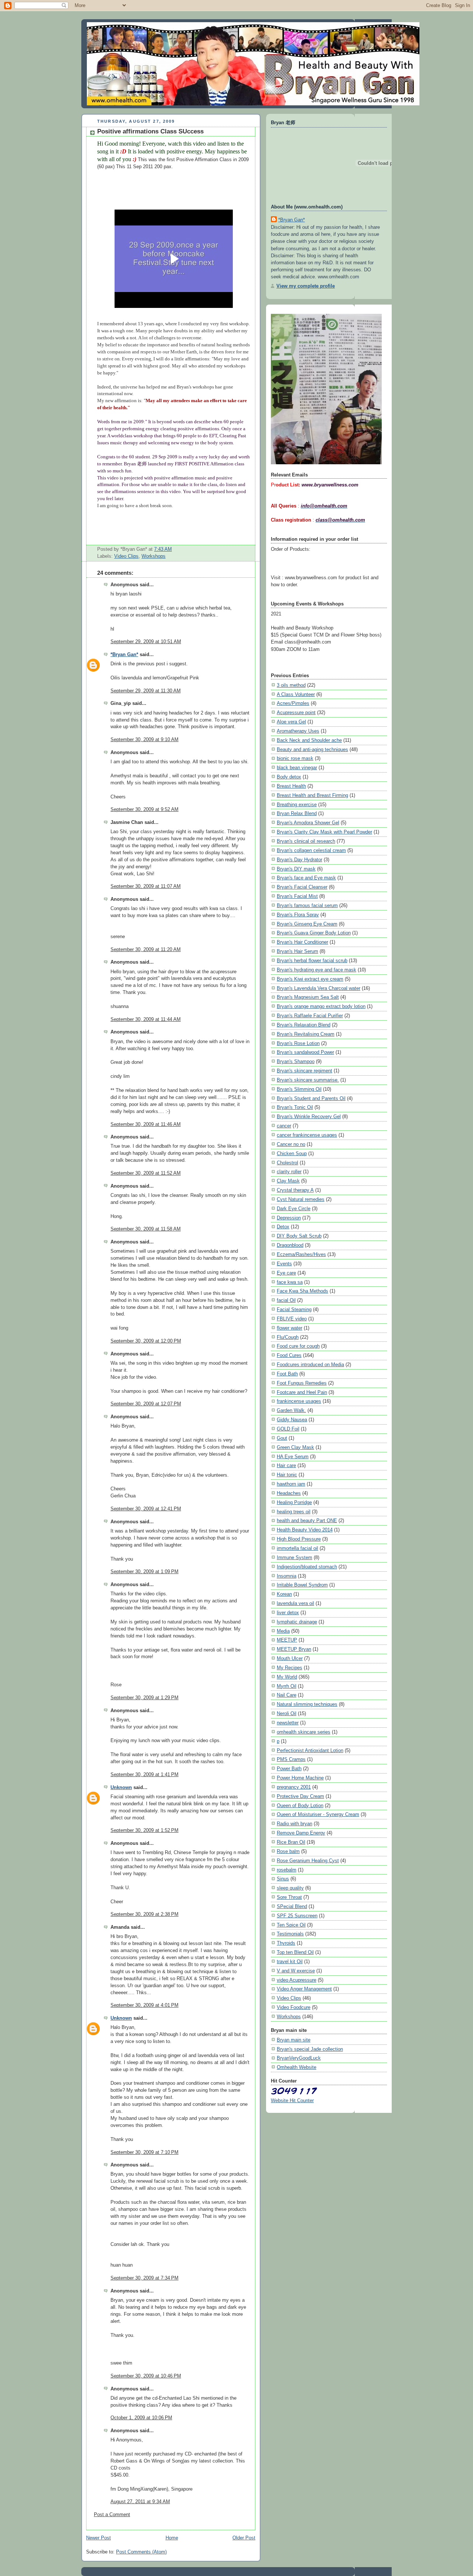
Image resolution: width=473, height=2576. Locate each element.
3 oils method (291, 685)
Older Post (244, 2538)
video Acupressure (297, 1980)
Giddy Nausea (292, 1420)
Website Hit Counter (292, 2100)
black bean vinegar (297, 768)
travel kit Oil (290, 1961)
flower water (290, 1328)
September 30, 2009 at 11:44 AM (146, 1019)
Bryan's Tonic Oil (295, 1107)
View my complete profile (306, 286)
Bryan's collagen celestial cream (311, 850)
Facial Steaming (294, 1309)
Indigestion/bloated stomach (307, 1567)
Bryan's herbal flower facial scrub (312, 961)
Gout (282, 1438)
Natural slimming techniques (307, 1704)
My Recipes (290, 1668)
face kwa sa (290, 1282)
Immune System (295, 1557)
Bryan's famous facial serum (307, 905)
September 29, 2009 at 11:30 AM (146, 691)
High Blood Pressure (299, 1539)
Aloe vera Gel (291, 722)
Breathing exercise (297, 805)
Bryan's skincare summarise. (308, 1080)
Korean (284, 1594)
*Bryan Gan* (124, 655)
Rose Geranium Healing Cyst (308, 1861)
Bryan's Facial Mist (297, 896)
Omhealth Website (297, 2067)
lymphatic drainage (297, 1622)
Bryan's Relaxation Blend (304, 1025)
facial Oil (286, 1300)
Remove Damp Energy (301, 1833)
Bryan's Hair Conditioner (302, 942)
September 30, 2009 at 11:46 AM (146, 1124)
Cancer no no (291, 1144)
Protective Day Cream (300, 1796)
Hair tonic (287, 1475)
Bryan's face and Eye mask (306, 878)
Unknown (121, 1788)
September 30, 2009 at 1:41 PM (144, 1775)
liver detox (288, 1613)
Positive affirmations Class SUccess (150, 131)
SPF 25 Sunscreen (297, 1916)
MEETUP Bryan (294, 1649)
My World (287, 1677)
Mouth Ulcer (290, 1658)
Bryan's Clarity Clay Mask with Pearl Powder (324, 832)
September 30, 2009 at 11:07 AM (146, 886)
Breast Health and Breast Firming (312, 795)
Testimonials (290, 1934)
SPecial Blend (292, 1906)
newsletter (288, 1723)
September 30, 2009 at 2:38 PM (144, 1914)
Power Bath (289, 1769)
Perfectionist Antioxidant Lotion (310, 1750)
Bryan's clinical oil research (306, 841)
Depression (289, 1218)
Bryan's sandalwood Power (305, 1052)
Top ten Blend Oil (295, 1952)
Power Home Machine (300, 1778)
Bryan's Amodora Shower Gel (308, 823)
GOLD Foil (288, 1429)
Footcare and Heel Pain (302, 1392)
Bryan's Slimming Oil (299, 1089)
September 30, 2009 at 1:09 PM (144, 1572)
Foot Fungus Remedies (302, 1383)
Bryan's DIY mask (296, 869)
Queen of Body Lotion (300, 1805)
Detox (283, 1227)
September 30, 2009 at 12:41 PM (146, 1509)
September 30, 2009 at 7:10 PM (144, 2152)
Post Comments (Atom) (141, 2552)
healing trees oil (294, 1512)
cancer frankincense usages (307, 1135)
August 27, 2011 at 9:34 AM (140, 2502)
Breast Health (291, 786)
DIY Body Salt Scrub (299, 1236)
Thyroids (286, 1943)
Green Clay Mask (295, 1447)
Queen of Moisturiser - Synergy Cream (318, 1814)
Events (284, 1264)
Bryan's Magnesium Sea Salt (308, 997)
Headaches (289, 1493)
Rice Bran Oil (291, 1842)
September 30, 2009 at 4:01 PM (144, 2005)
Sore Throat (289, 1897)
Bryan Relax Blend (297, 813)
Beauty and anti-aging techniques (312, 749)
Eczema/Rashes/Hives (301, 1254)
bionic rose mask (295, 758)
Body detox (289, 777)
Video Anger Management (304, 1989)
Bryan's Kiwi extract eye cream (310, 979)
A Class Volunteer (296, 694)
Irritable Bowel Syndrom (302, 1585)
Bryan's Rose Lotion (298, 1043)
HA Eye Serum (293, 1457)
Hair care (286, 1465)
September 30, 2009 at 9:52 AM (144, 810)
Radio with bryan (295, 1824)
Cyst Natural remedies (301, 1199)
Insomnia (287, 1576)
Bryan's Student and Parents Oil (311, 1098)
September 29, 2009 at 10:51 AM (146, 642)
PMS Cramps (291, 1759)
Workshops (154, 556)
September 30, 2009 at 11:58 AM (146, 1229)
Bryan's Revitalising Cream (306, 1034)
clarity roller (289, 1172)
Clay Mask (288, 1181)
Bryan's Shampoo (296, 1061)
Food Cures (289, 1355)
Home (172, 2538)
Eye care (286, 1273)
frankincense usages (299, 1401)
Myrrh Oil (287, 1686)
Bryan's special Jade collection (310, 2049)
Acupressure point (296, 712)
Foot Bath (287, 1374)
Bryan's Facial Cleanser (302, 887)
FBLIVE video (292, 1319)
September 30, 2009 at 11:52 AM (146, 1173)
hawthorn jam (291, 1484)
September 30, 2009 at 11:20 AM (146, 950)
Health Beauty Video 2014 (305, 1530)
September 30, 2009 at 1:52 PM (144, 1830)
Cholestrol (287, 1163)
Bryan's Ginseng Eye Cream (307, 924)
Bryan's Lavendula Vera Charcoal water (319, 988)
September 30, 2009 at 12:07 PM (146, 1404)
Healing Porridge (294, 1502)
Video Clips (126, 556)
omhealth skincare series (304, 1732)
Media (283, 1631)
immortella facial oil (297, 1548)
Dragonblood (290, 1245)
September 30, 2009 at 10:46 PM (146, 2376)
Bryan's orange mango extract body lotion (321, 1006)
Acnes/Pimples (293, 703)
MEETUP (287, 1640)
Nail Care (287, 1695)
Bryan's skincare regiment (304, 1071)
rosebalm (287, 1870)
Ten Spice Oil (291, 1925)
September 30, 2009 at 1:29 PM (144, 1698)
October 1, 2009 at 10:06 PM (141, 2418)
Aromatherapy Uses (298, 731)
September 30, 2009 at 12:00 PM (146, 1341)
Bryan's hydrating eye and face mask (317, 970)
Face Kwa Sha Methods (302, 1291)
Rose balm (288, 1851)
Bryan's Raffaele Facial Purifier (310, 1016)
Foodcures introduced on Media (310, 1365)
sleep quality (290, 1888)
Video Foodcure (294, 2007)
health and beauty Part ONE (307, 1521)
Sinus (283, 1879)
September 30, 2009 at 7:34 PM (144, 2278)
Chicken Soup (292, 1153)
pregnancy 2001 (294, 1787)
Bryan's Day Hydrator (300, 860)
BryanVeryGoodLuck (299, 2058)
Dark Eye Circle (294, 1209)
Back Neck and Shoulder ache (309, 740)
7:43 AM (163, 549)
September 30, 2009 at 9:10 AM (144, 740)
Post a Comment (112, 2515)
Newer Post (98, 2538)
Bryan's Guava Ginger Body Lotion (314, 933)
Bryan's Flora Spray (298, 915)
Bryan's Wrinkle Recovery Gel (309, 1116)
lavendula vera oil (295, 1603)
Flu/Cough (288, 1337)
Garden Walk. (291, 1410)
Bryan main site (294, 2040)
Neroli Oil (287, 1713)
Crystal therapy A (295, 1190)
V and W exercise (296, 1971)
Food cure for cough (298, 1346)
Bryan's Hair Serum (297, 951)
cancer (284, 1126)
